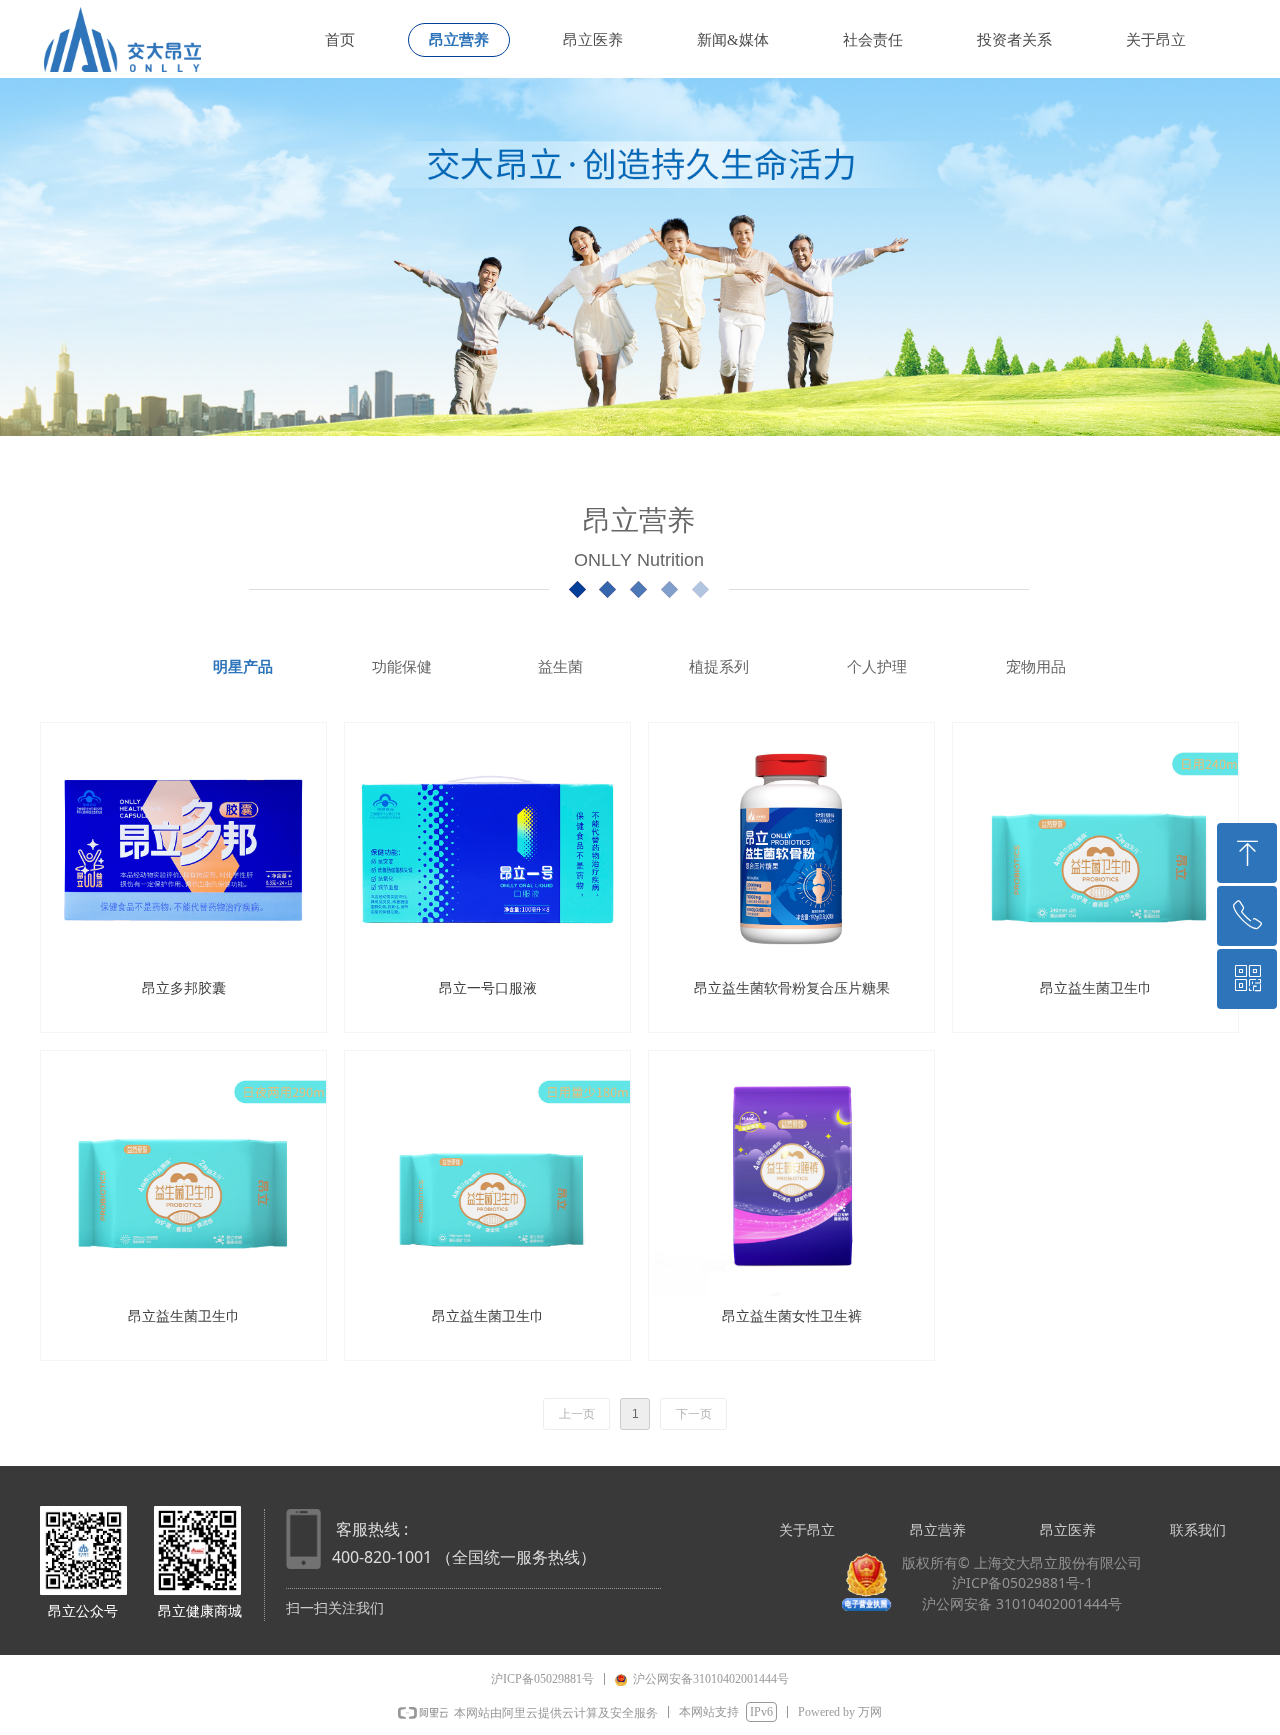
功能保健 (402, 667)
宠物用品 (1036, 667)
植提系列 (719, 667)
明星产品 (243, 667)
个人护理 (877, 667)
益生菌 (560, 667)
